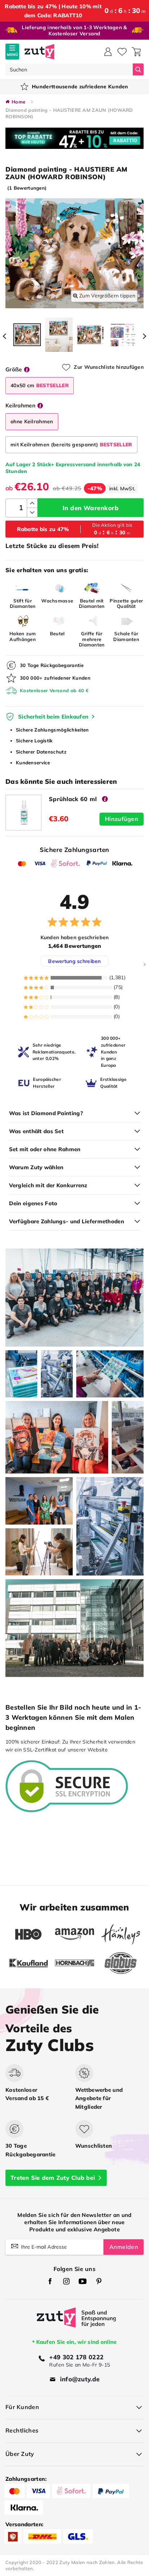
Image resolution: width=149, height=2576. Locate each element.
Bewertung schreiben (74, 961)
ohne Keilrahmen (32, 421)
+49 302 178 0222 (76, 2357)
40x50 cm (40, 385)
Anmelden (124, 2247)
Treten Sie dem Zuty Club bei (53, 2178)
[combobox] (69, 69)
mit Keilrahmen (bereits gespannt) (71, 445)
